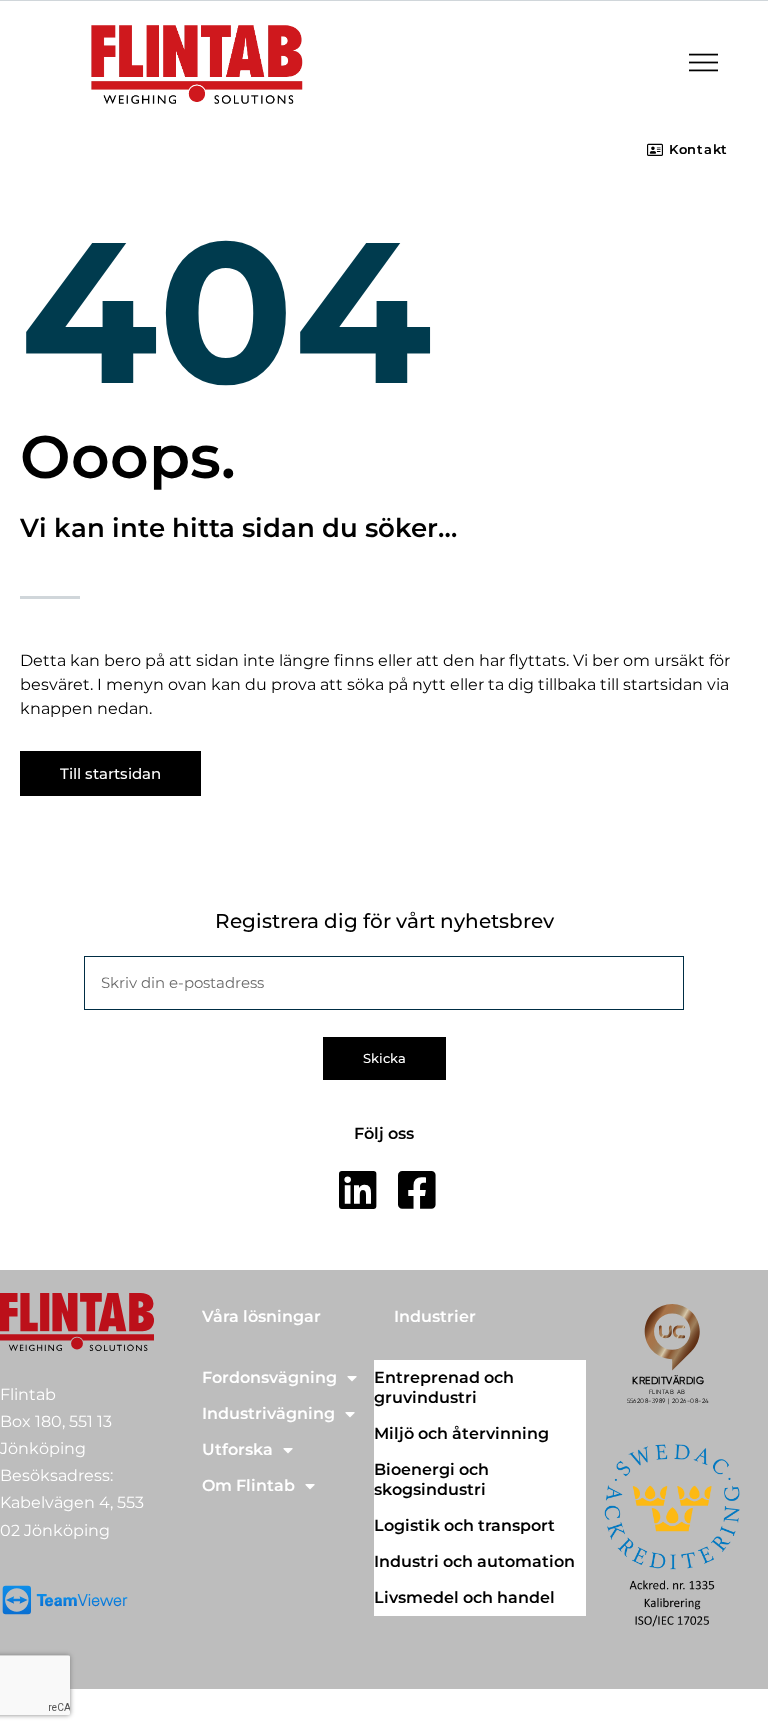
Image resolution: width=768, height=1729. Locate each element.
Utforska (237, 1449)
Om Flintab (248, 1485)
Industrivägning (268, 1413)
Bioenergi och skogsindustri (431, 1479)
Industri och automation (474, 1561)
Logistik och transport (464, 1525)
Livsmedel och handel (464, 1597)
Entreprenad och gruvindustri (444, 1387)
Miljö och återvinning (461, 1433)
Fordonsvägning (269, 1377)
